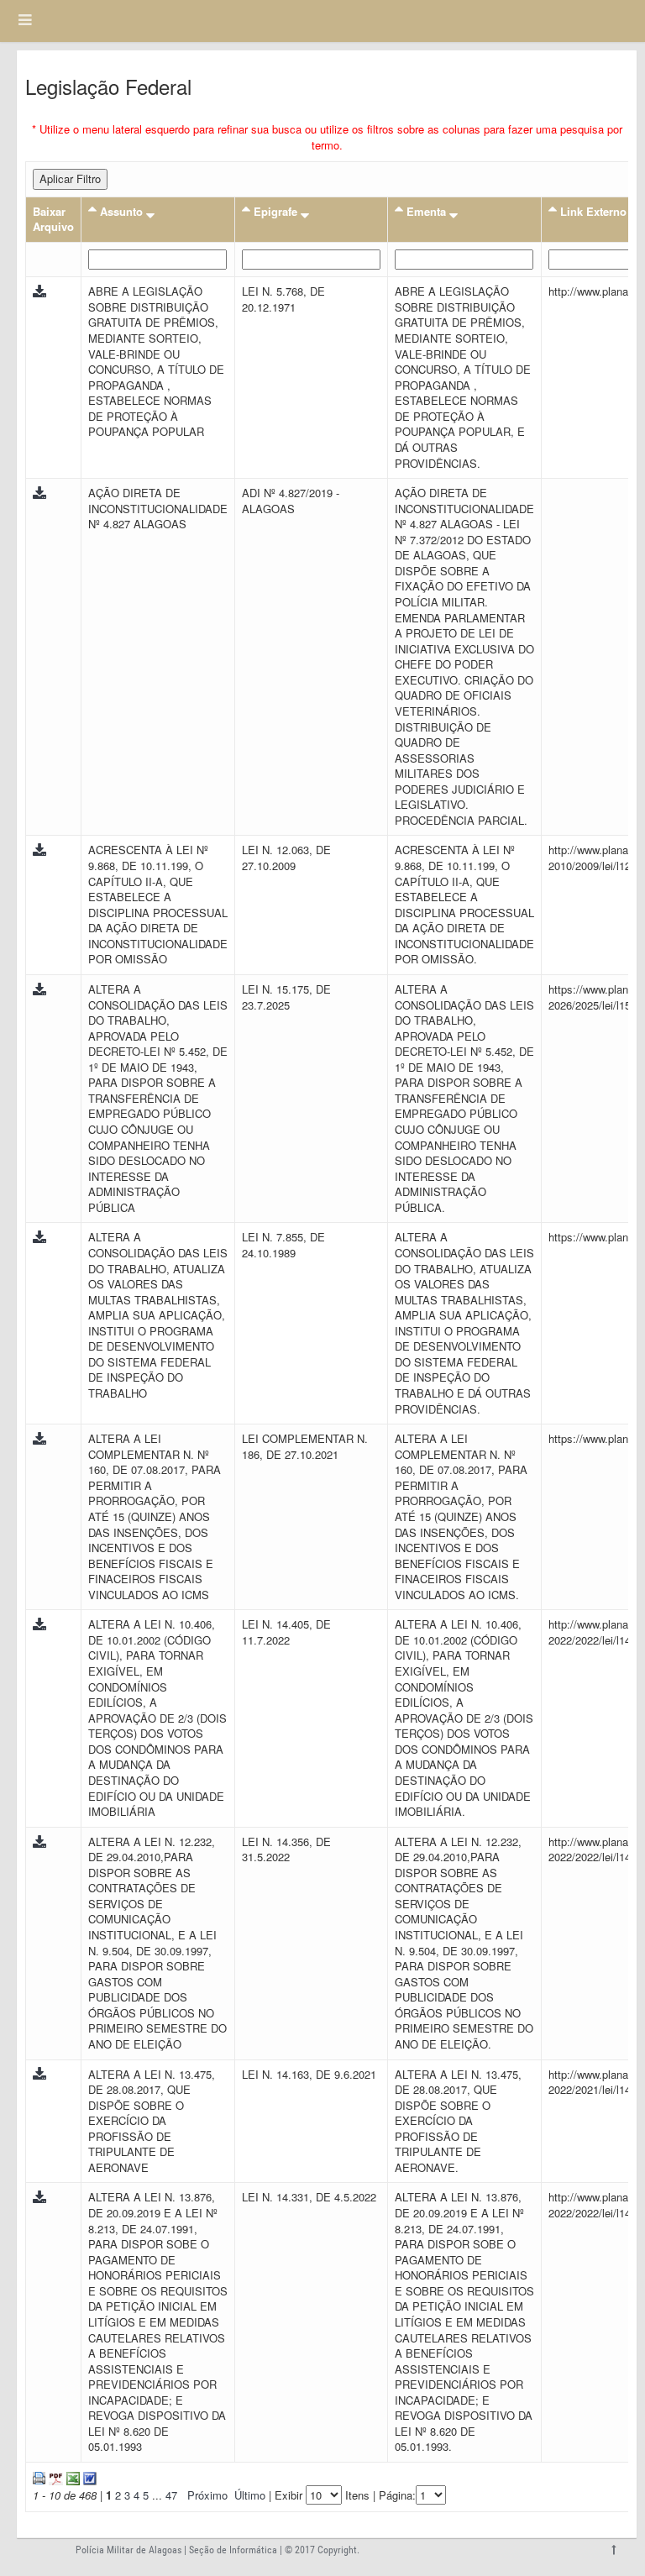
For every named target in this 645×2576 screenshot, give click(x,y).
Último (250, 2495)
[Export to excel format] (71, 2476)
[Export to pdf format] (54, 2476)
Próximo (207, 2495)
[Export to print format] (39, 2476)
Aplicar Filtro (70, 178)
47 (171, 2495)
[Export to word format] (88, 2476)
